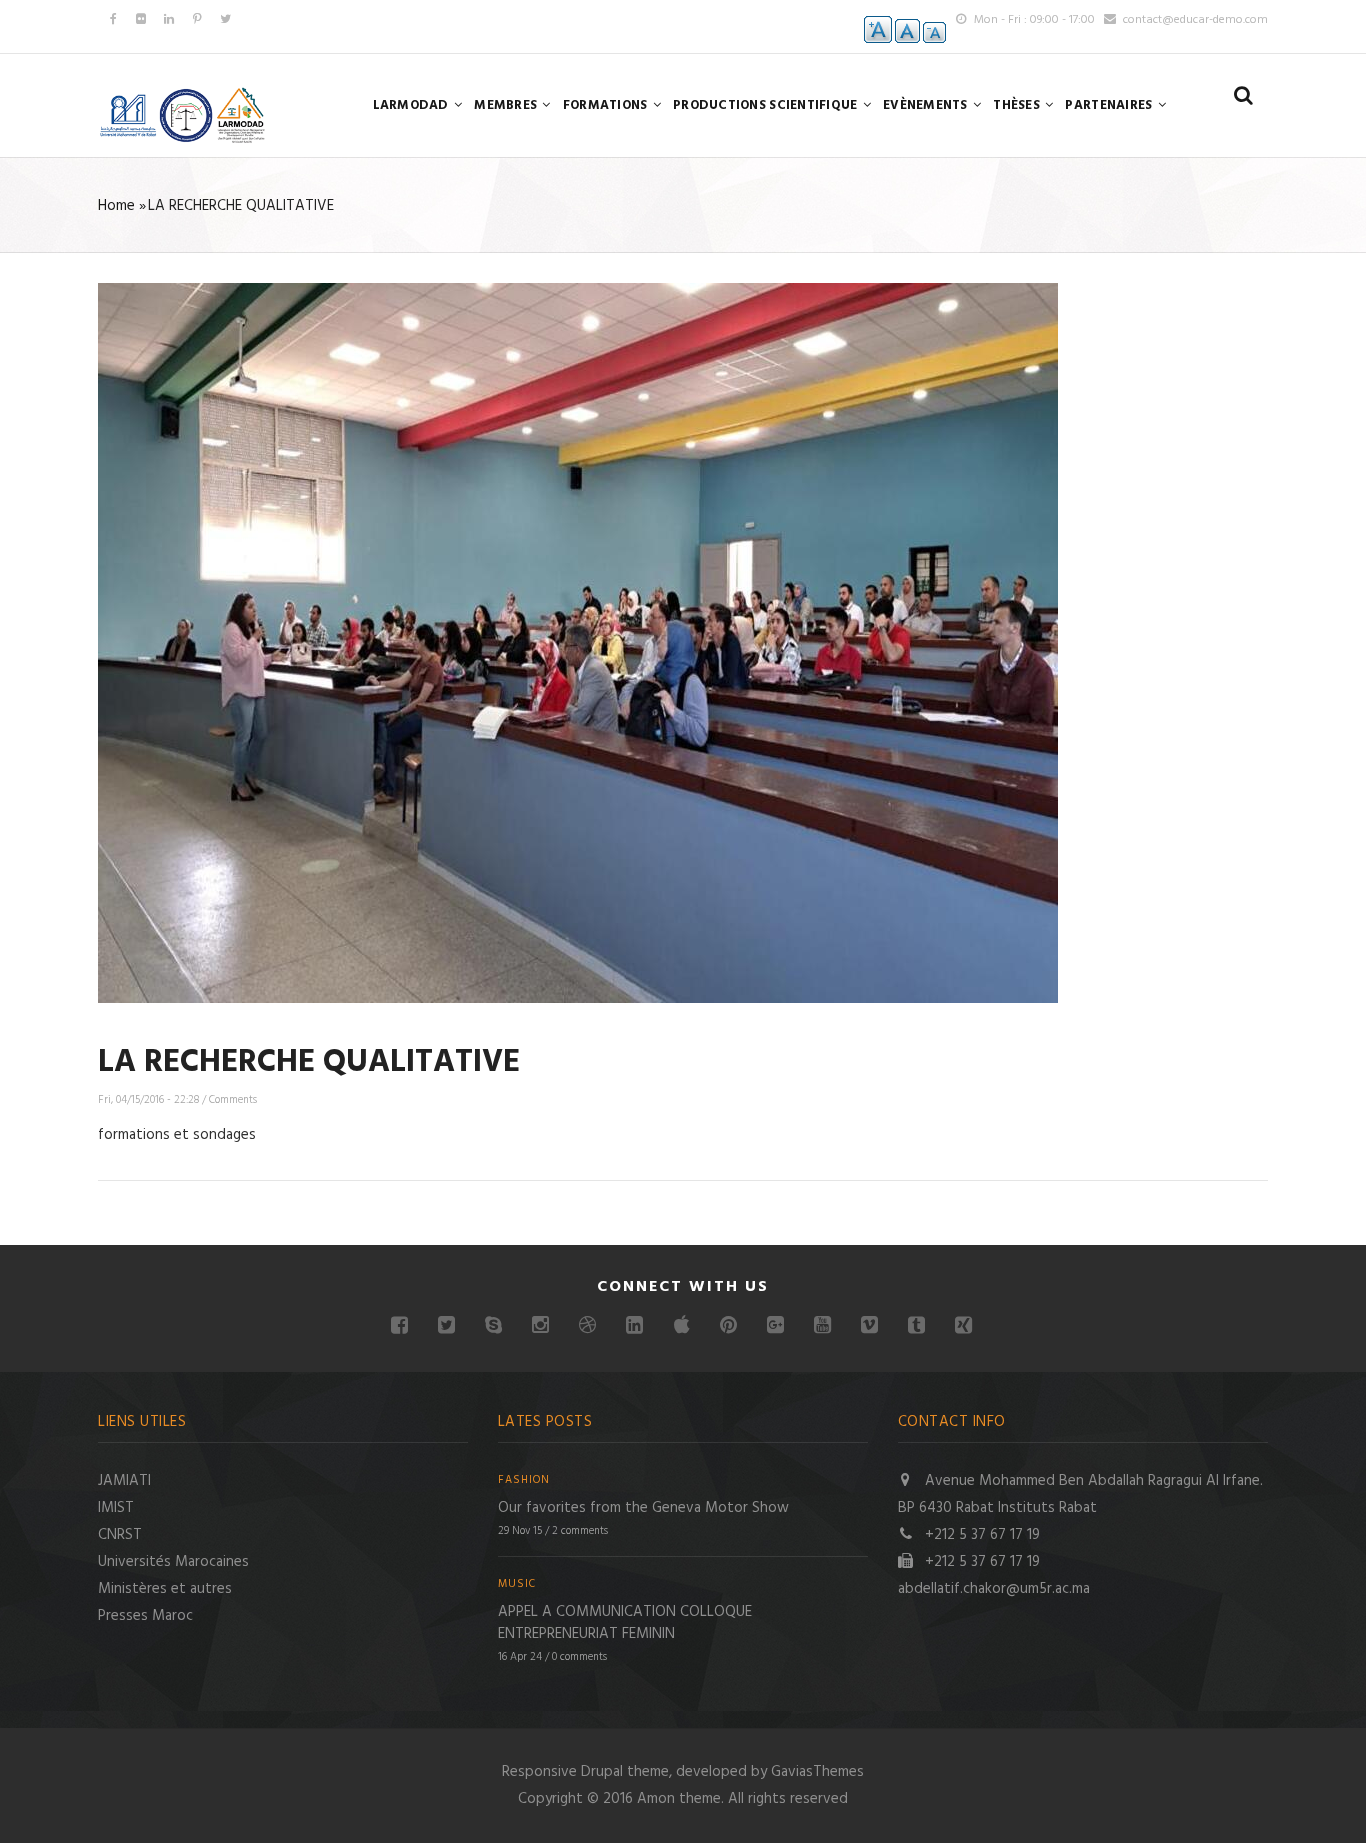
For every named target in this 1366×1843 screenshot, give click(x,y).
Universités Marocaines (173, 1562)
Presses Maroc (145, 1616)
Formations (607, 105)
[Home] (183, 115)
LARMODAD (412, 105)
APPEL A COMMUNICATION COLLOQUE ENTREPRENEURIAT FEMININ (625, 1623)
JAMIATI (124, 1481)
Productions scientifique (767, 105)
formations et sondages (177, 1135)
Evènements (927, 105)
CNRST (120, 1535)
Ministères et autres (165, 1589)
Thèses (1018, 105)
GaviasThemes (817, 1772)
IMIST (116, 1508)
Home (116, 206)
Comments (233, 1100)
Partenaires (1110, 105)
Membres (507, 105)
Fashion (524, 1480)
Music (517, 1584)
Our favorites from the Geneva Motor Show (643, 1508)
